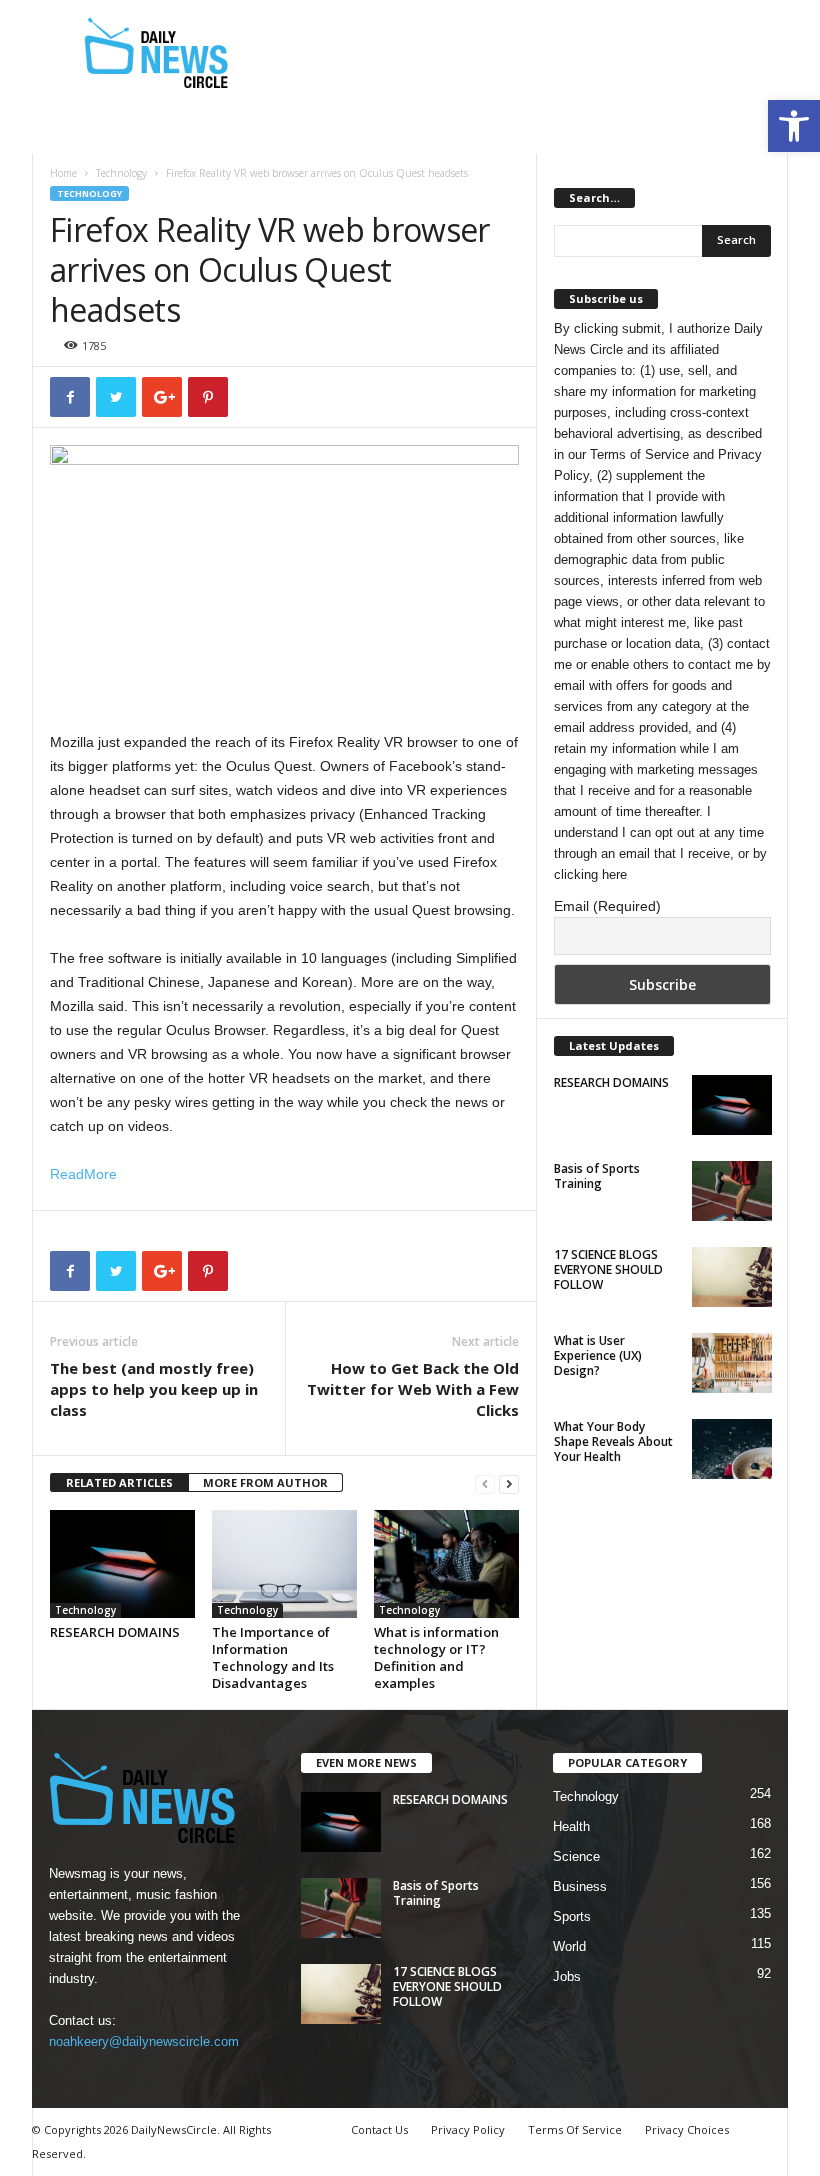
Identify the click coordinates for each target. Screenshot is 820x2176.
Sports (572, 1916)
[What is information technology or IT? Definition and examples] (446, 1564)
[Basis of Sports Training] (732, 1191)
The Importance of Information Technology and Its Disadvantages (273, 1657)
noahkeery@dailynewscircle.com (144, 2041)
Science (576, 1856)
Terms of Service (639, 454)
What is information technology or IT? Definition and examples (436, 1657)
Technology (121, 173)
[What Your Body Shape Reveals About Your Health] (732, 1449)
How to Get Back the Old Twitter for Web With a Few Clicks (413, 1389)
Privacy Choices (687, 2129)
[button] (794, 126)
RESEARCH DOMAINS (115, 1632)
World (569, 1946)
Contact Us (379, 2129)
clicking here (590, 874)
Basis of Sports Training (597, 1176)
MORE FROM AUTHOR (265, 1482)
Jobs (567, 1976)
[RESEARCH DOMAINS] (122, 1564)
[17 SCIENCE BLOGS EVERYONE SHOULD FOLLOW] (732, 1277)
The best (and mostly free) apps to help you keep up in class (154, 1389)
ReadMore (83, 1174)
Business (580, 1886)
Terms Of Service (575, 2129)
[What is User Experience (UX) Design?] (732, 1363)
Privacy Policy (468, 2129)
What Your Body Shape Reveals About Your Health (613, 1441)
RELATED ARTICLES (119, 1482)
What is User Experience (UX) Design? (598, 1355)
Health (571, 1826)
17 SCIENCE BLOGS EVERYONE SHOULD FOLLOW (608, 1269)
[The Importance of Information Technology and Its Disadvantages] (284, 1564)
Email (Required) (607, 906)
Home (63, 173)
